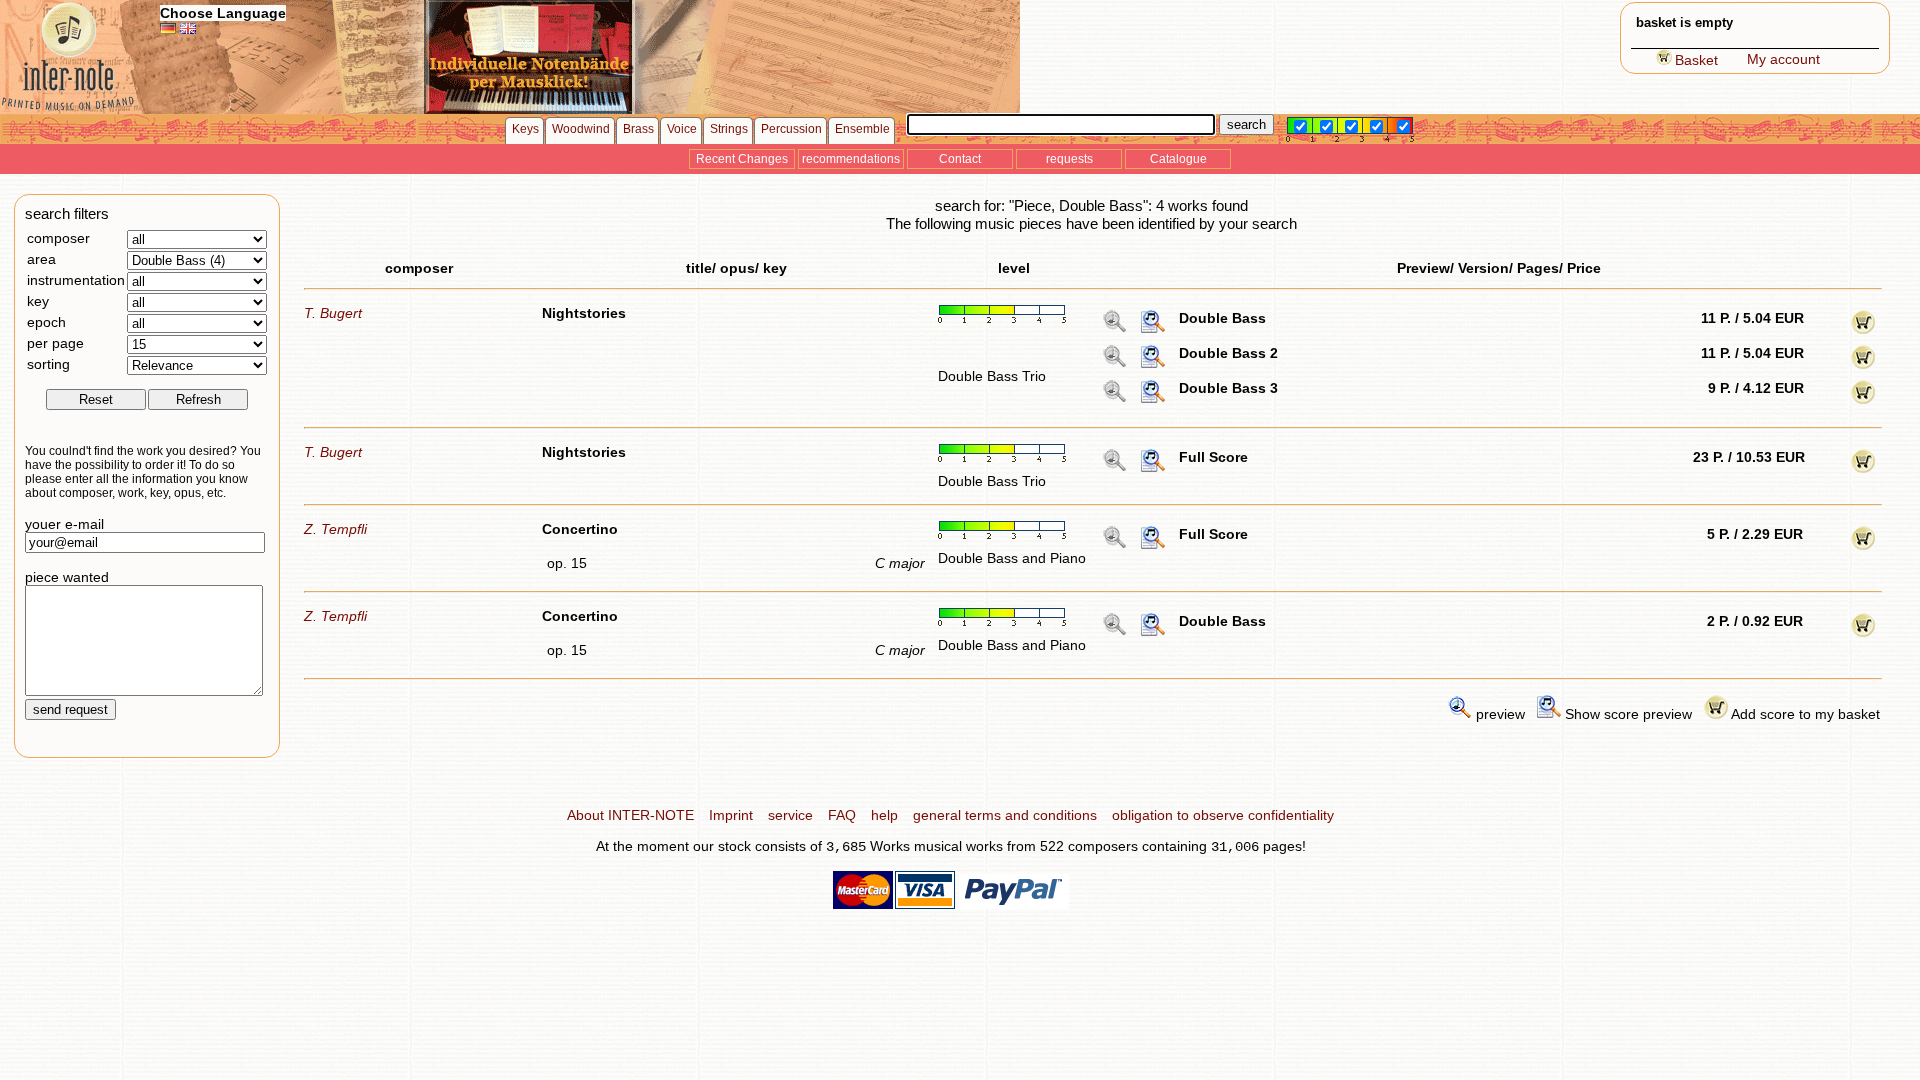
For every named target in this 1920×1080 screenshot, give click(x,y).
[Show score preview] (1153, 329)
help (884, 815)
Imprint (731, 815)
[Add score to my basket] (1863, 329)
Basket (1696, 60)
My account (1783, 59)
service (790, 815)
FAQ (842, 815)
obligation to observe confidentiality (1223, 815)
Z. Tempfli (335, 529)
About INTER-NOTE (630, 815)
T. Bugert (333, 313)
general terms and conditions (1005, 815)
